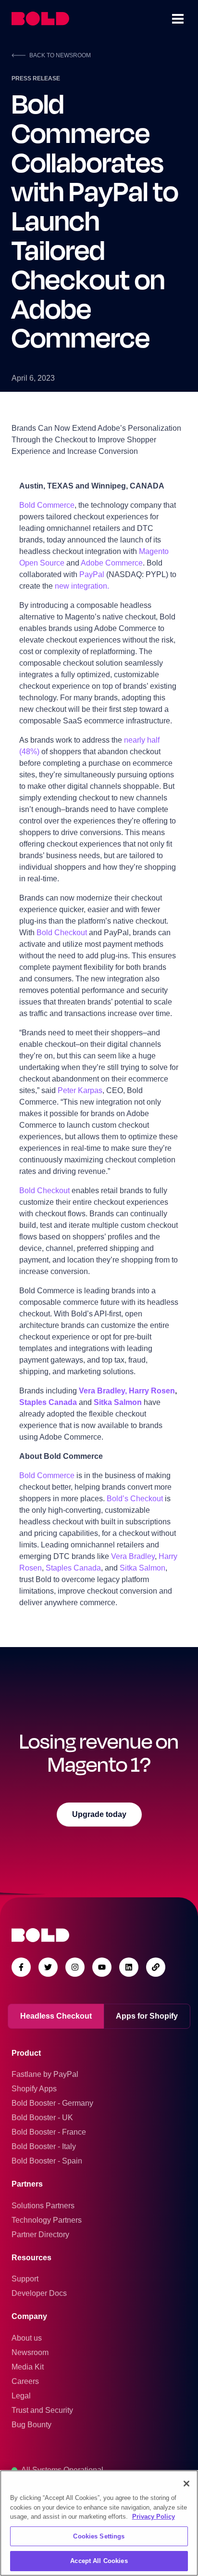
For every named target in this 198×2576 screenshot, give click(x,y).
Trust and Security (42, 2410)
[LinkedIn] (129, 1967)
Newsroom (30, 2352)
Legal (21, 2396)
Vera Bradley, (103, 1391)
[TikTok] (156, 1967)
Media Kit (28, 2367)
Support (25, 2279)
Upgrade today (99, 1814)
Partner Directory (40, 2235)
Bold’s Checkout (135, 1499)
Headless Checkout (56, 2016)
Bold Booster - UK (42, 2118)
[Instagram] (75, 1967)
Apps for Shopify (147, 2016)
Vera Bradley (133, 1556)
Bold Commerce (47, 505)
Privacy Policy (154, 2517)
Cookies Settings (99, 2536)
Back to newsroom (60, 55)
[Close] (186, 2484)
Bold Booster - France (49, 2132)
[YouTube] (102, 1967)
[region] (99, 2523)
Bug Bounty (31, 2425)
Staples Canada (48, 1402)
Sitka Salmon (118, 1402)
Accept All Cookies (99, 2561)
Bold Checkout (62, 933)
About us (27, 2338)
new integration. (82, 586)
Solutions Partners (43, 2206)
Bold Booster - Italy (44, 2146)
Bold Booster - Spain (47, 2161)
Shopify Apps (34, 2089)
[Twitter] (48, 1967)
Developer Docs (39, 2293)
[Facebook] (21, 1967)
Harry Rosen (152, 1391)
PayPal (93, 574)
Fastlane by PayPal (45, 2074)
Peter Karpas (80, 1090)
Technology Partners (47, 2220)
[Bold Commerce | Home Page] (40, 19)
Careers (25, 2381)
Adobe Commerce (112, 563)
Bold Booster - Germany (52, 2103)
